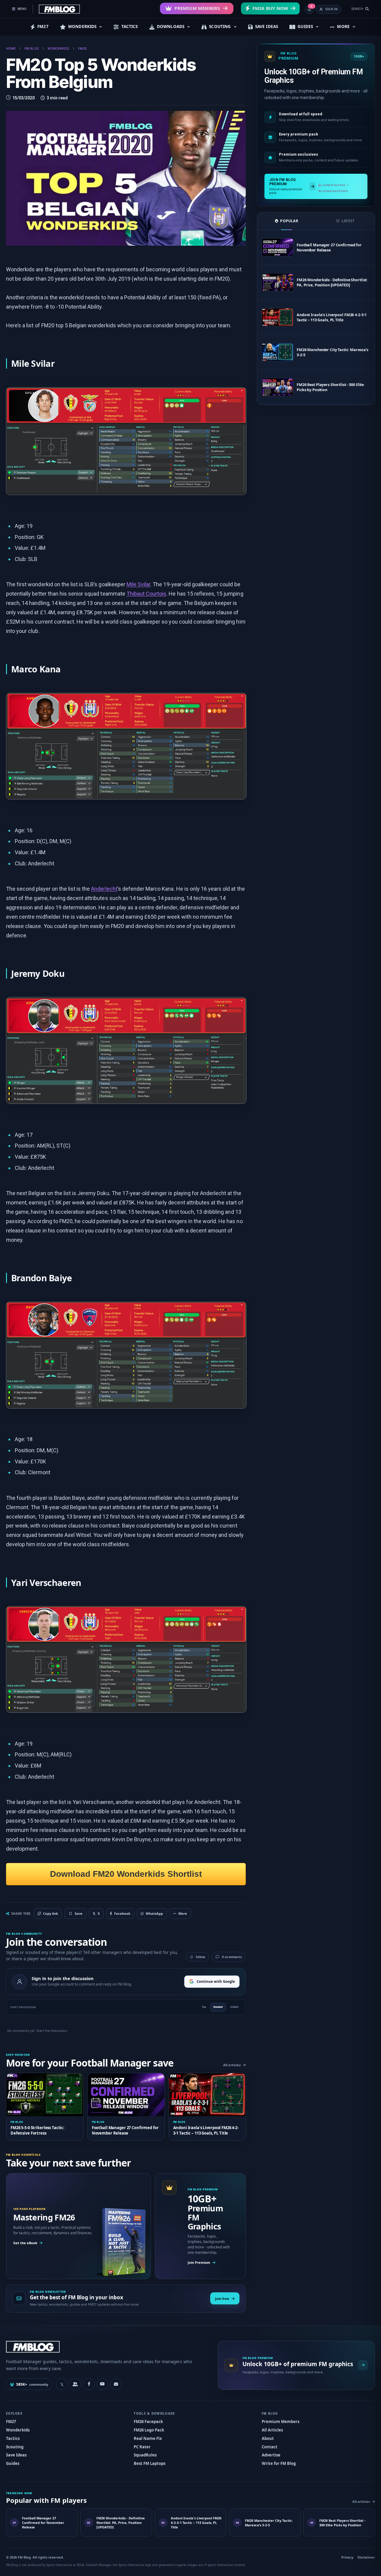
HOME (11, 49)
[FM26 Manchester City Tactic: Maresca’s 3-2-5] (277, 352)
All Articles (272, 2430)
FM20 (82, 49)
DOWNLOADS (171, 26)
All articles (232, 2065)
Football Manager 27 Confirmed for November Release (329, 248)
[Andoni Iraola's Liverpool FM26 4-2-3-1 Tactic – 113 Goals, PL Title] (277, 317)
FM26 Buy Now (270, 8)
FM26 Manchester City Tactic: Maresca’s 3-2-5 (333, 352)
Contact (270, 2447)
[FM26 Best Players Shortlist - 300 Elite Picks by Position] (277, 387)
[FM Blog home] (107, 2347)
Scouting (15, 2447)
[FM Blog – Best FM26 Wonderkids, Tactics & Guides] (59, 9)
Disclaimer (366, 2557)
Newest (218, 2007)
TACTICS (130, 26)
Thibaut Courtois (147, 594)
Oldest (234, 2007)
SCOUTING (220, 26)
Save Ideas (16, 2455)
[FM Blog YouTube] (102, 2384)
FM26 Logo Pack (149, 2430)
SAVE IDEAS (267, 26)
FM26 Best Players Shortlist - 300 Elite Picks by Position (330, 387)
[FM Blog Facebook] (89, 2384)
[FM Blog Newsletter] (116, 2384)
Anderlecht (104, 889)
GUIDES (305, 26)
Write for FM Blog (279, 2463)
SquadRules (145, 2455)
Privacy (347, 2557)
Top (204, 2007)
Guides (13, 2463)
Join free (222, 2299)
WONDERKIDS (82, 26)
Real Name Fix (148, 2438)
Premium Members (197, 8)
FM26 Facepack (148, 2422)
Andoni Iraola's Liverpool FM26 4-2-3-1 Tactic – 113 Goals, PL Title (332, 317)
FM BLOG (32, 49)
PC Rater (142, 2447)
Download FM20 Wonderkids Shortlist (126, 1874)
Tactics (13, 2438)
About (268, 2438)
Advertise (271, 2455)
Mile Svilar (138, 584)
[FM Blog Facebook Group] (75, 2384)
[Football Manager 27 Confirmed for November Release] (277, 247)
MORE (343, 26)
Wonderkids (18, 2430)
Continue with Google (216, 1981)
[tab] (287, 221)
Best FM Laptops (150, 2463)
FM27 (43, 26)
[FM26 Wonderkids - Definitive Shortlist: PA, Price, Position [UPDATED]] (277, 282)
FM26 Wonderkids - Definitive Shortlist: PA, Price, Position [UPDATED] (332, 282)
